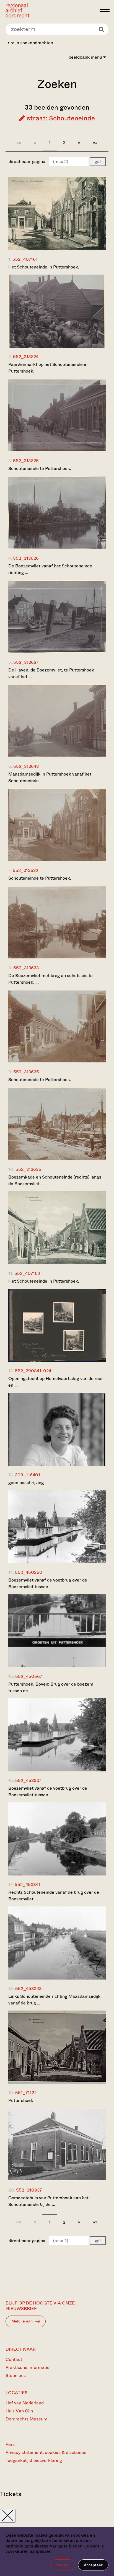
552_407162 (27, 1273)
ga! (98, 162)
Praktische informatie (28, 2367)
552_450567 (29, 1676)
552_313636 (28, 1169)
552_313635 (26, 1072)
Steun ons (16, 2375)
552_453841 (28, 1884)
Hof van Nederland (25, 2403)
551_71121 (26, 2093)
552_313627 (26, 662)
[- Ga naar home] (51, 10)
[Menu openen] (105, 11)
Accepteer (93, 2565)
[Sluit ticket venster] (8, 2516)
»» (95, 142)
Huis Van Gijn (19, 2411)
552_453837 (28, 1780)
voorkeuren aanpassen (28, 2551)
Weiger (63, 2565)
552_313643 (26, 766)
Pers (10, 2444)
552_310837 (29, 2190)
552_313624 (26, 357)
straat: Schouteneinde (60, 118)
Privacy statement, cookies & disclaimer (46, 2452)
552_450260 (29, 1572)
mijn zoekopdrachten (31, 43)
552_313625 (26, 461)
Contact (14, 2359)
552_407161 (25, 259)
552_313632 (25, 870)
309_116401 (28, 1475)
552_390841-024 (33, 1371)
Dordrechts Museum (26, 2419)
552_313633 (26, 968)
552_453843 (28, 1989)
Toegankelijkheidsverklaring (34, 2460)
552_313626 (26, 558)
